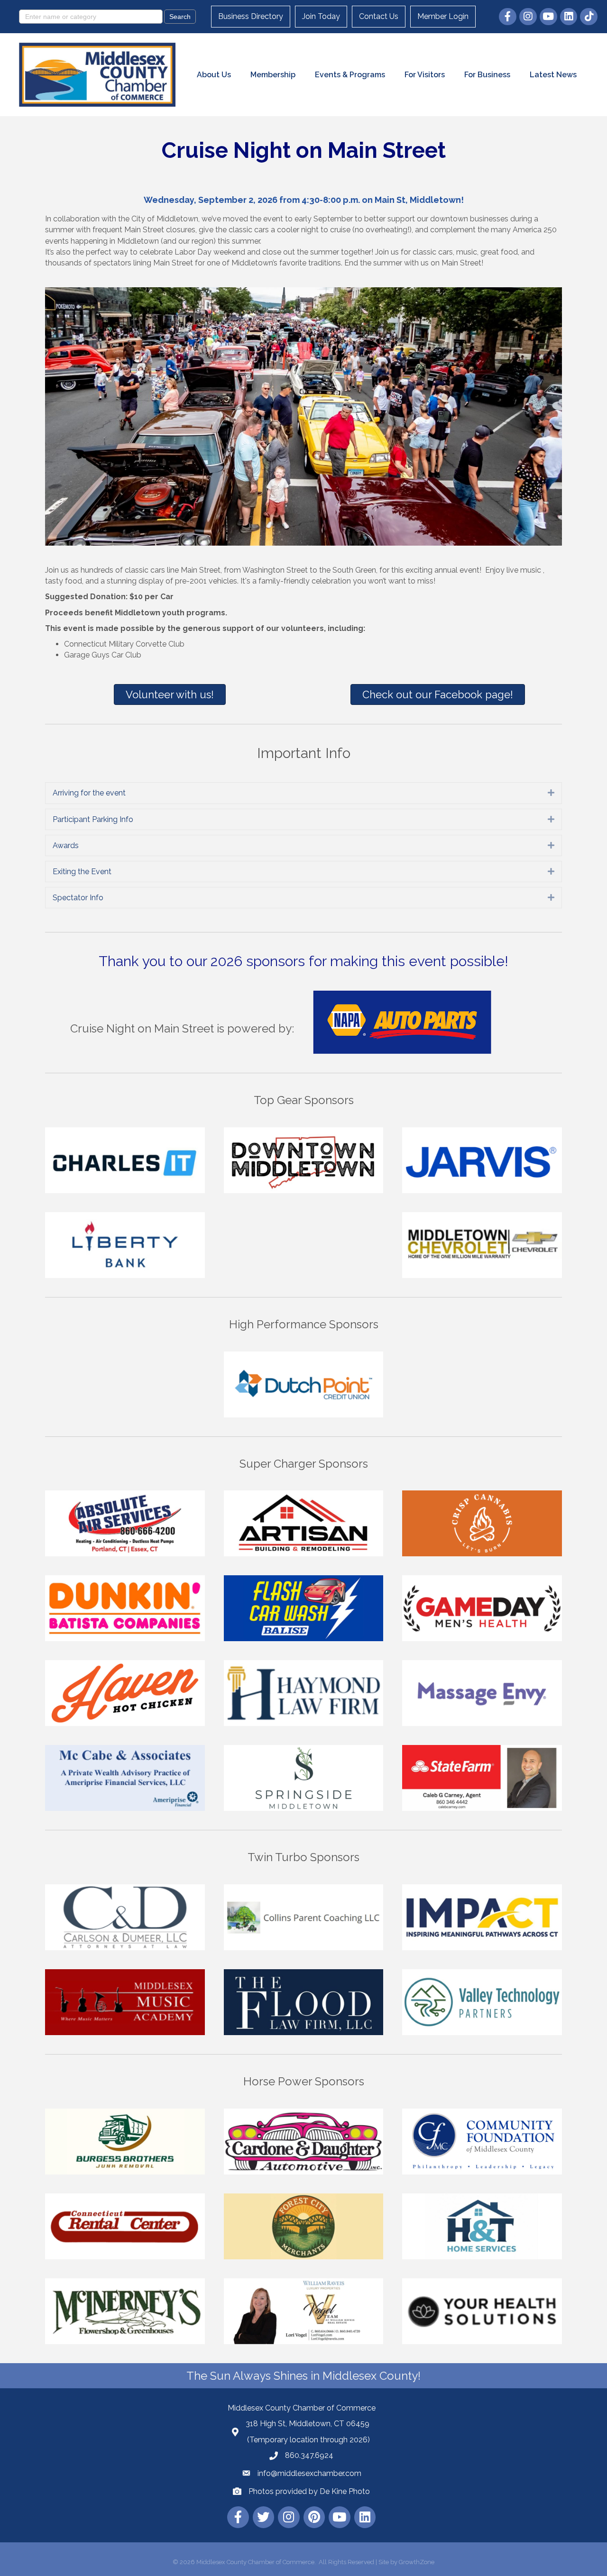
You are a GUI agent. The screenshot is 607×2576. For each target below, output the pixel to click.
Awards (66, 845)
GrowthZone (417, 2562)
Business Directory (251, 16)
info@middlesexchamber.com (309, 2473)
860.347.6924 (309, 2455)
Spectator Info (78, 898)
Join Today (321, 16)
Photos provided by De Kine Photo (309, 2491)
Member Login (443, 16)
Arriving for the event (89, 793)
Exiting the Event (82, 872)
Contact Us (379, 16)
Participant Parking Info (93, 819)
